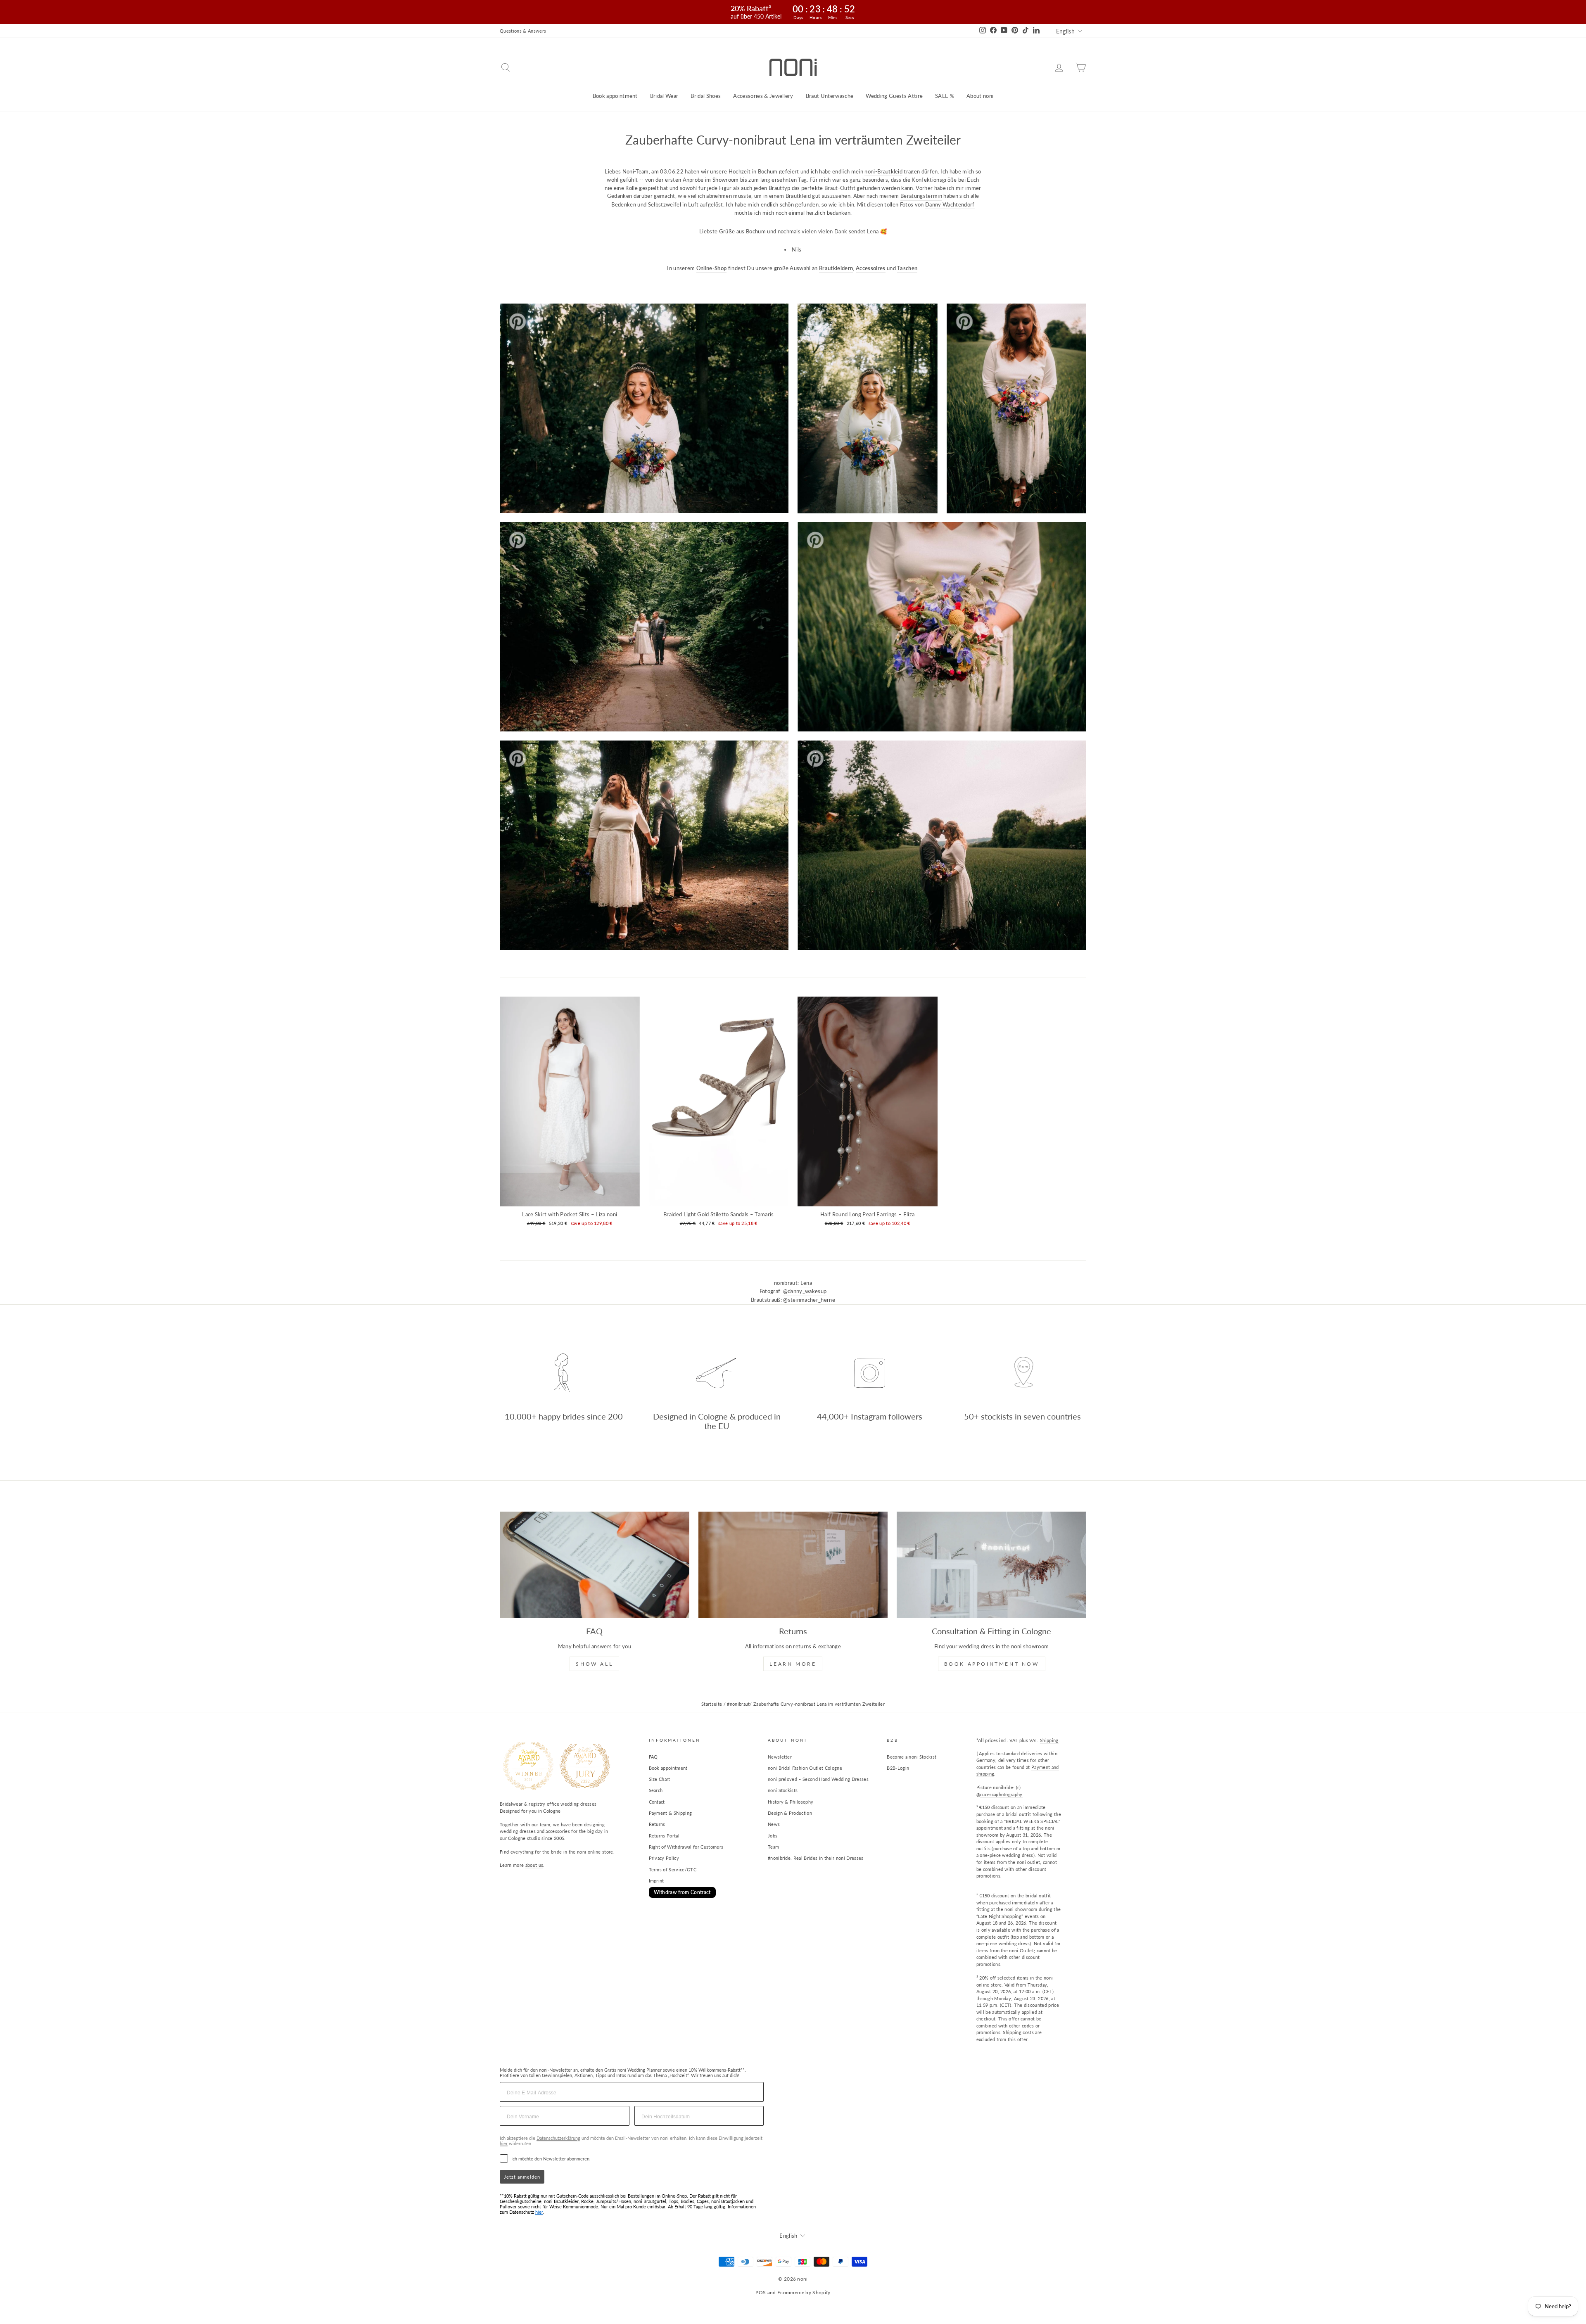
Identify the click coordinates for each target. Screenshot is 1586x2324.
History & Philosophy (791, 1802)
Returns (657, 1824)
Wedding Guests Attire (894, 96)
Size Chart (660, 1779)
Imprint (656, 1881)
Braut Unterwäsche (830, 96)
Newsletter (780, 1757)
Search (656, 1790)
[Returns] (793, 1565)
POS (761, 2292)
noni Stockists (783, 1790)
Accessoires (871, 268)
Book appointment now (992, 1664)
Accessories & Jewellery (763, 96)
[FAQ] (595, 1565)
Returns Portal (664, 1836)
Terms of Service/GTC (673, 1869)
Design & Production (790, 1813)
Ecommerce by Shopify (804, 2292)
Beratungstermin (921, 196)
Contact (657, 1802)
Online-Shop (712, 268)
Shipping (1049, 1740)
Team (773, 1847)
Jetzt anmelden (522, 2177)
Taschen (907, 268)
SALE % (945, 96)
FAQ (653, 1757)
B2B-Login (898, 1768)
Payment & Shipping (671, 1813)
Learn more (793, 1664)
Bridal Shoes (706, 96)
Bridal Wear (664, 96)
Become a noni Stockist (912, 1757)
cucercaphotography (1001, 1794)
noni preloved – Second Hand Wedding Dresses (818, 1779)
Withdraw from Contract (682, 1892)
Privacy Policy (664, 1858)
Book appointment (615, 96)
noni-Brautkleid (883, 171)
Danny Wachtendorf (950, 204)
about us (534, 1865)
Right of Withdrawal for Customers (686, 1847)
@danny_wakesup (805, 1291)
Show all (594, 1664)
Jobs (773, 1836)
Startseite (712, 1704)
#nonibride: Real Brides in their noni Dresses (816, 1858)
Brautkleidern (836, 268)
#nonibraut (738, 1704)
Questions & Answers (523, 31)
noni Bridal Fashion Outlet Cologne (805, 1768)
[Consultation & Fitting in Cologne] (991, 1565)
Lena (806, 1283)
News (774, 1824)
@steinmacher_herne (809, 1300)
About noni (980, 96)
